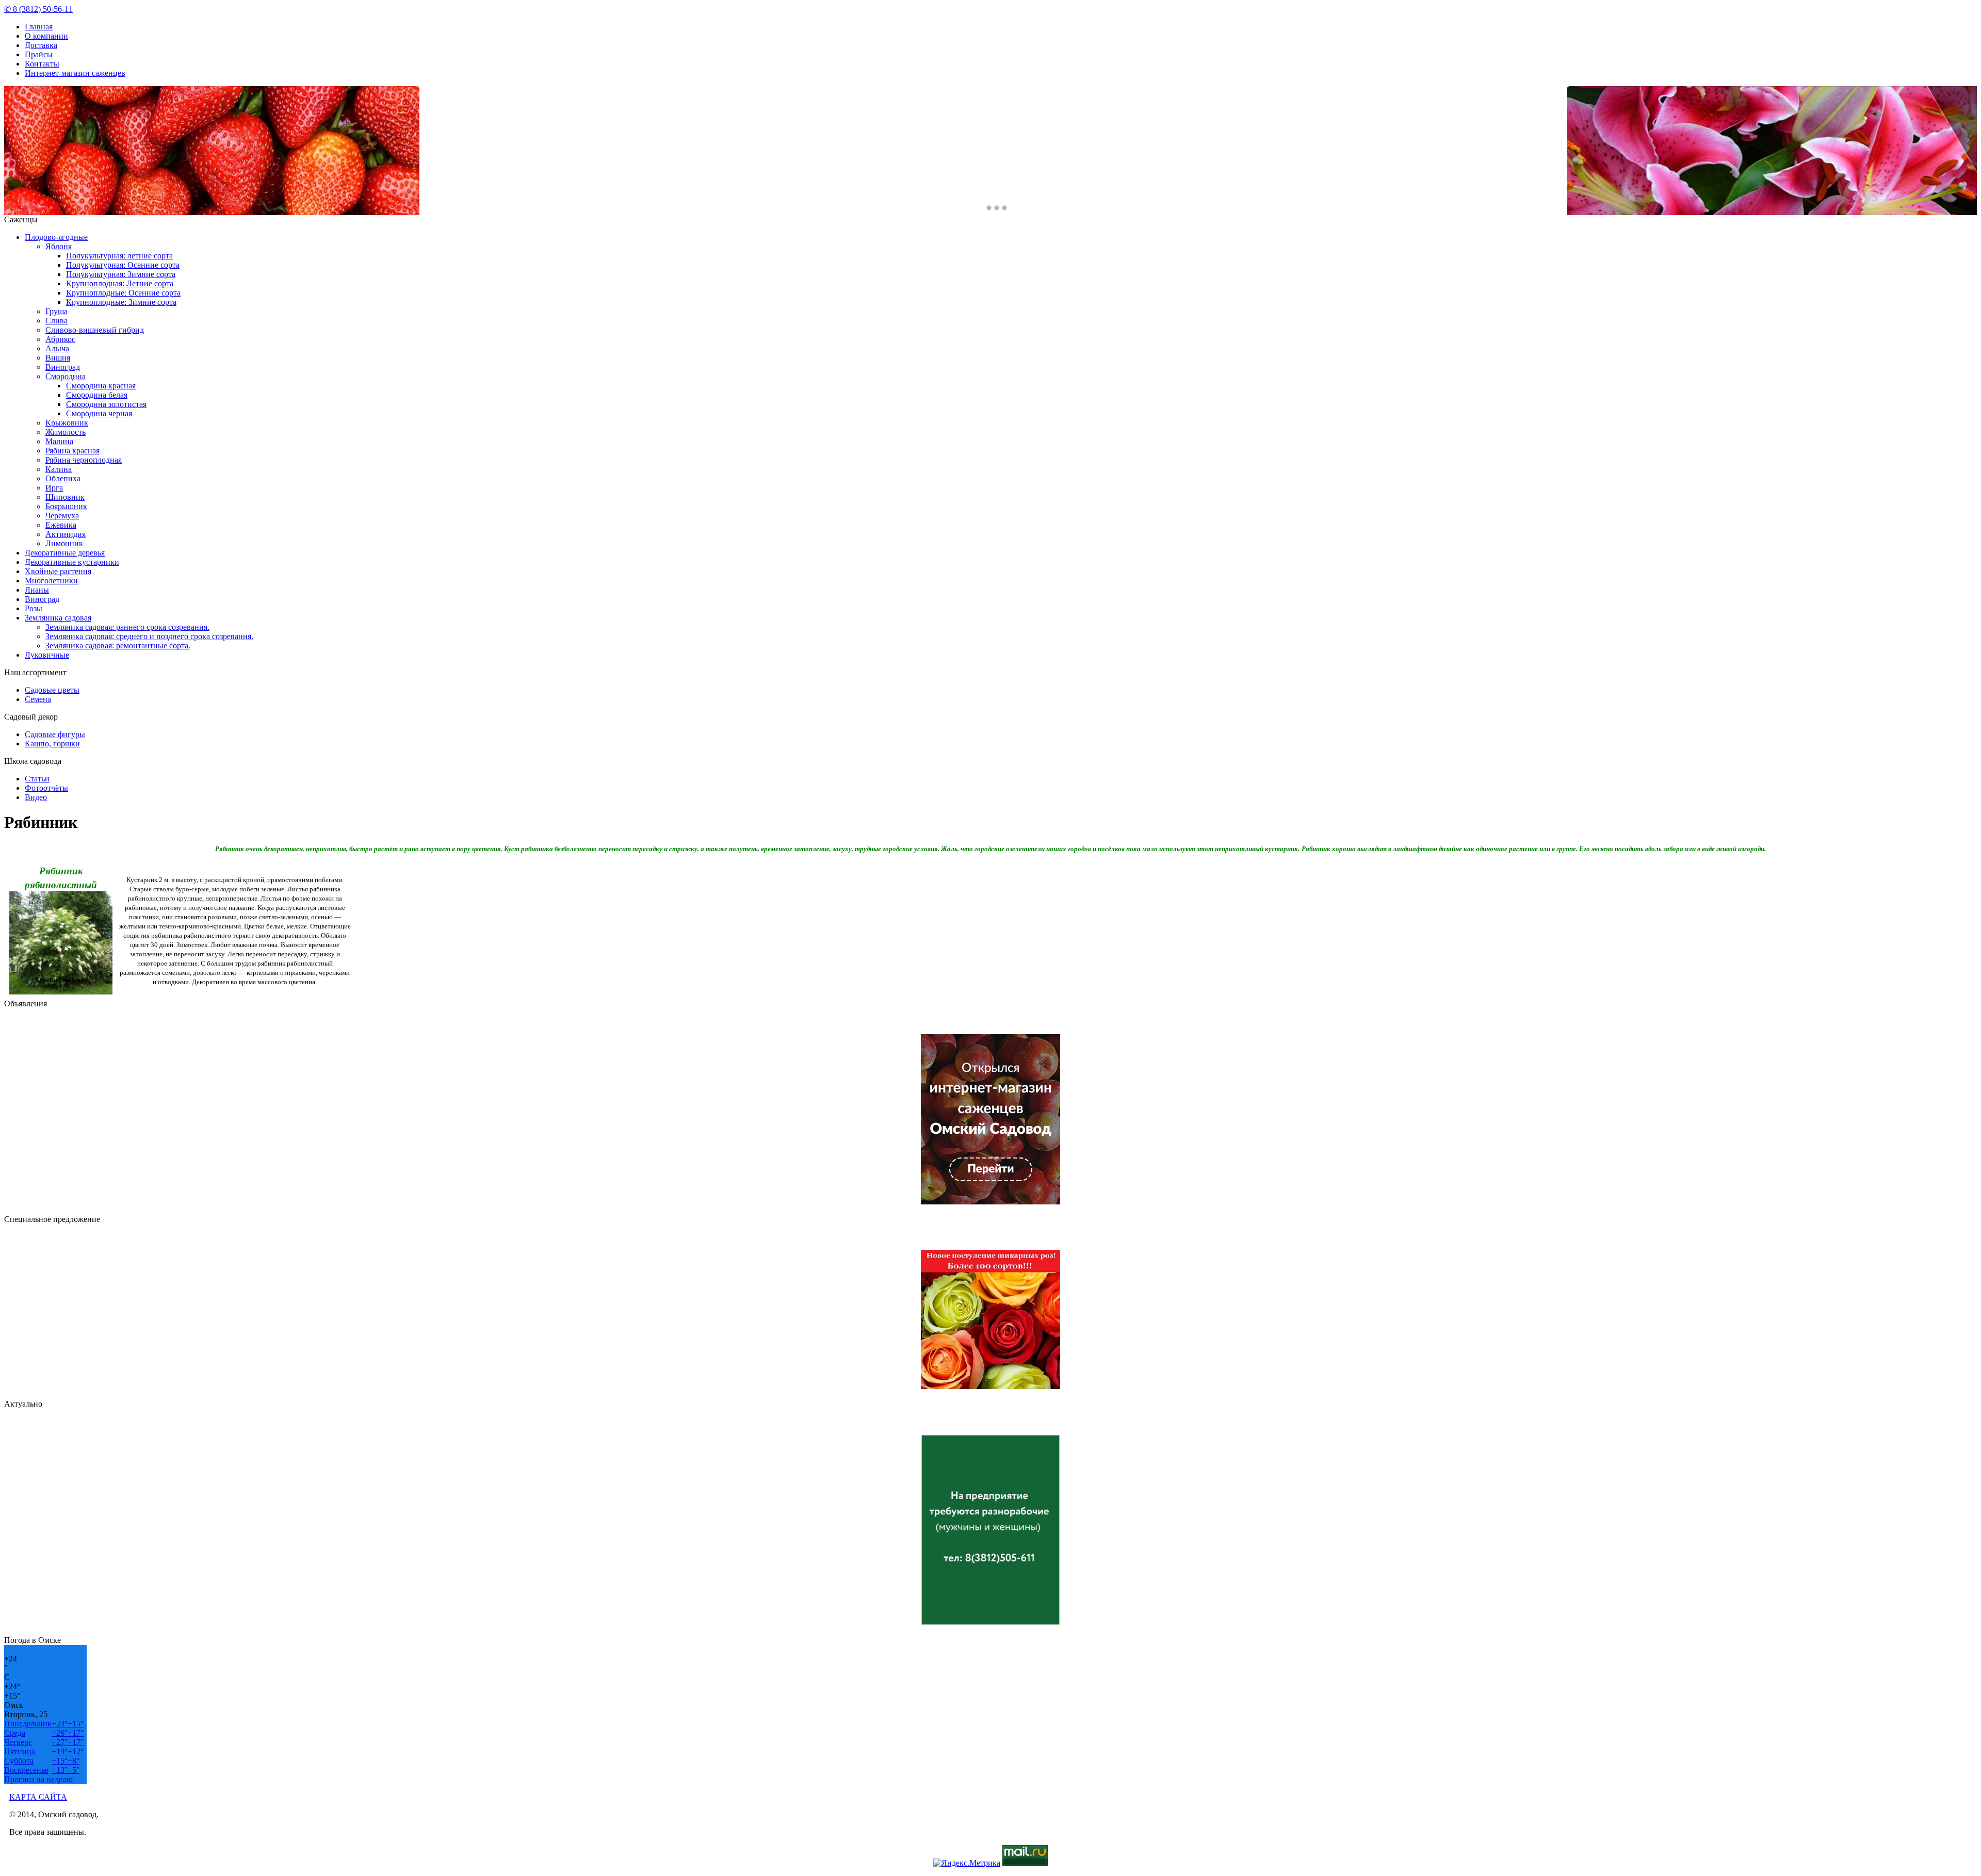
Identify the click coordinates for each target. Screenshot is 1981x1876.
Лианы (37, 590)
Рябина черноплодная (84, 460)
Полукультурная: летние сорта (119, 256)
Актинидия (66, 534)
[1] (989, 208)
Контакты (42, 64)
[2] (997, 208)
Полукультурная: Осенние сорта (123, 265)
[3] (1004, 208)
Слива (56, 321)
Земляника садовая (58, 618)
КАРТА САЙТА (38, 1797)
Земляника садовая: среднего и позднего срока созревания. (149, 636)
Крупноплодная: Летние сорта (120, 283)
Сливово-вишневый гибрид (95, 330)
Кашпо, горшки (52, 744)
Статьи (37, 779)
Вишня (58, 358)
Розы (34, 608)
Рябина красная (72, 451)
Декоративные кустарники (72, 562)
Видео (36, 797)
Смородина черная (99, 413)
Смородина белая (97, 395)
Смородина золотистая (106, 404)
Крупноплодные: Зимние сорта (121, 302)
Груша (56, 311)
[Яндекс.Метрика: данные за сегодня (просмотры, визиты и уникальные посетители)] (967, 1863)
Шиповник (65, 497)
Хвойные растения (58, 571)
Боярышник (66, 506)
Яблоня (59, 246)
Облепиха (63, 478)
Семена (38, 699)
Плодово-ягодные (56, 237)
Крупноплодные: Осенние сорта (123, 293)
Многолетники (51, 581)
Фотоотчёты (46, 788)
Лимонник (64, 543)
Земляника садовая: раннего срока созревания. (127, 627)
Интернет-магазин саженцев (75, 73)
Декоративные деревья (65, 553)
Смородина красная (101, 386)
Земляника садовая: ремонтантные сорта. (118, 646)
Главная (39, 27)
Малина (59, 441)
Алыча (57, 348)
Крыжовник (67, 423)
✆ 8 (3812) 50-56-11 (38, 9)
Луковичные (47, 655)
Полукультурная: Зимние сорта (121, 274)
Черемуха (62, 516)
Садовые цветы (52, 690)
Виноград (63, 367)
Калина (59, 469)
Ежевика (61, 525)
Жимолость (66, 432)
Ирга (54, 488)
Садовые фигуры (55, 734)
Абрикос (60, 339)
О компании (46, 36)
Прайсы (39, 54)
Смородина (66, 376)
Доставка (41, 45)
